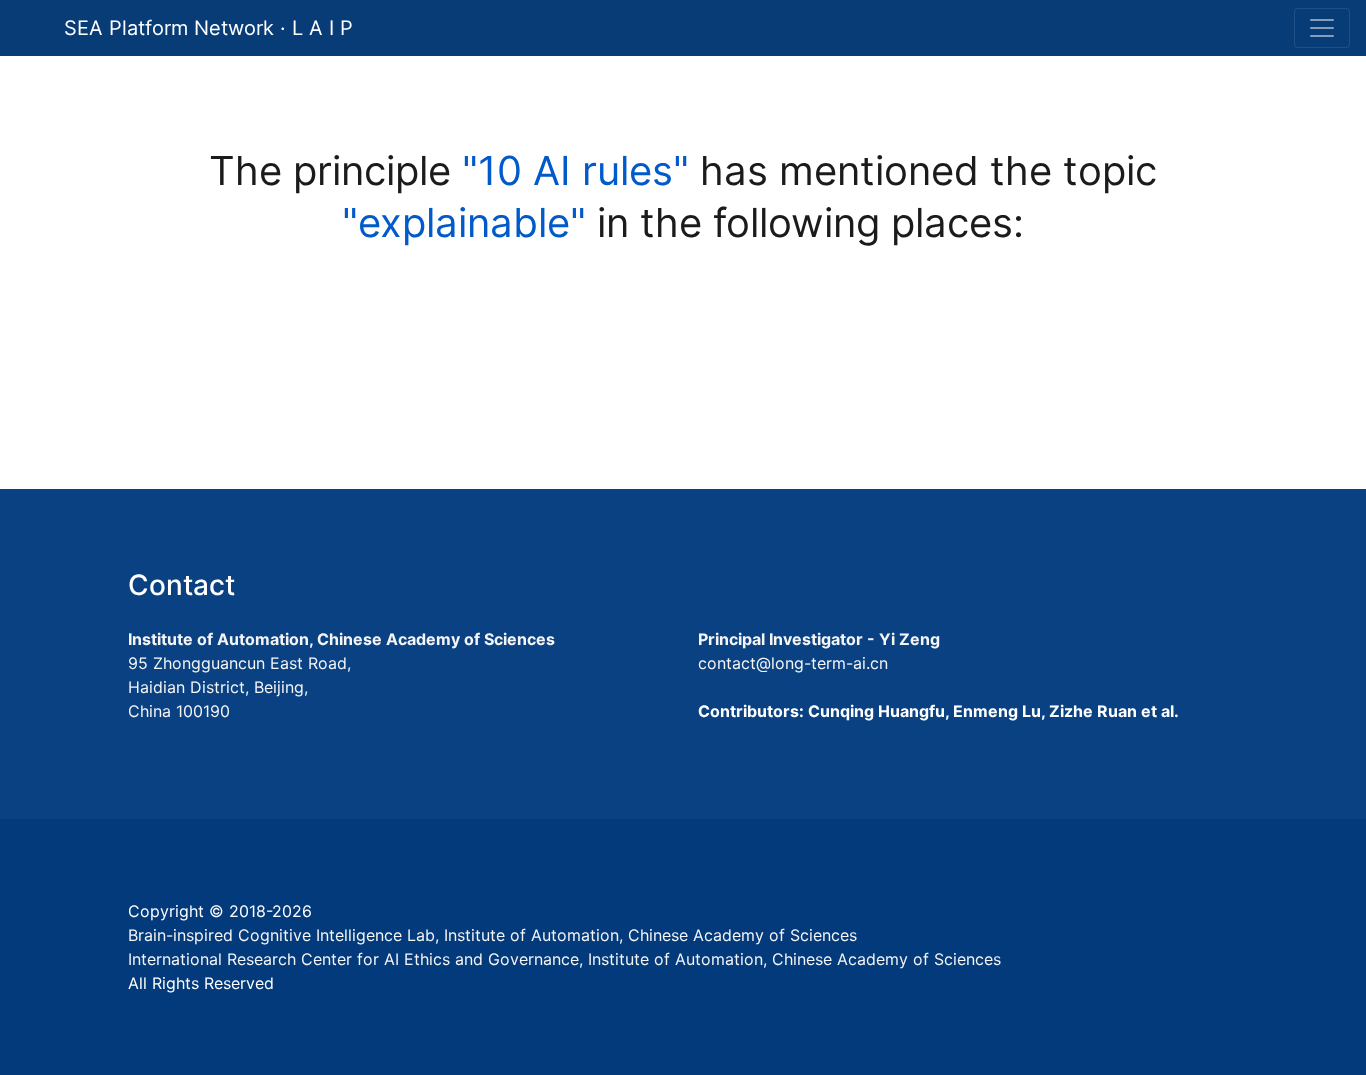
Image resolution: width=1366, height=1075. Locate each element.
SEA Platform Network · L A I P (208, 28)
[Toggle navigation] (1322, 28)
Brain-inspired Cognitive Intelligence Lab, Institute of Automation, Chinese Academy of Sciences (492, 935)
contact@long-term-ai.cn (793, 663)
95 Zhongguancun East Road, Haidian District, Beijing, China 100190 (239, 687)
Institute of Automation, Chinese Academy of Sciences (341, 639)
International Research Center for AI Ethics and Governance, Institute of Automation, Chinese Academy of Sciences (564, 959)
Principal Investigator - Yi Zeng (819, 639)
